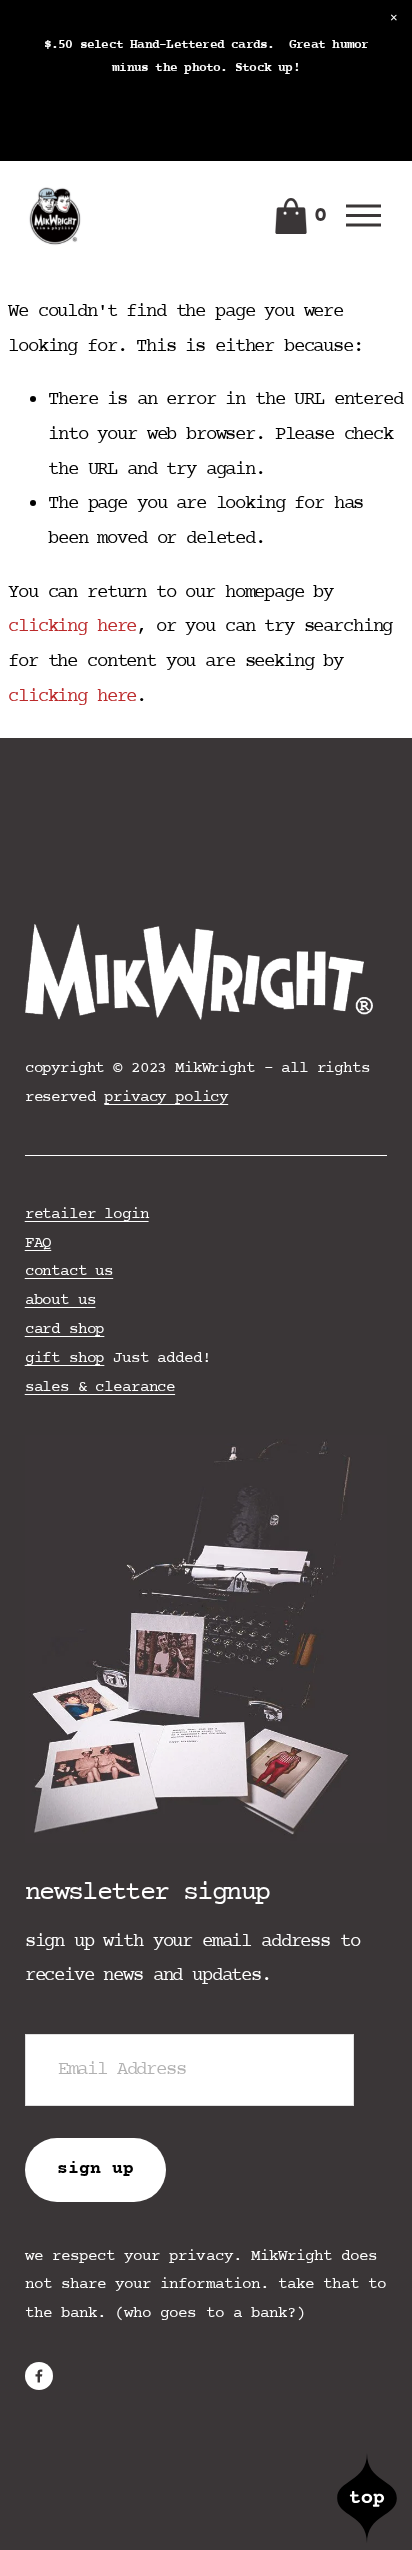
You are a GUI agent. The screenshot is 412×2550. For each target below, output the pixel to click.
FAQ (38, 1243)
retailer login (87, 1214)
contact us (69, 1271)
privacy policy (166, 1097)
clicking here (72, 626)
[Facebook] (39, 2376)
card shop (65, 1329)
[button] (394, 18)
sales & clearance (100, 1387)
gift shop (65, 1358)
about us (60, 1300)
